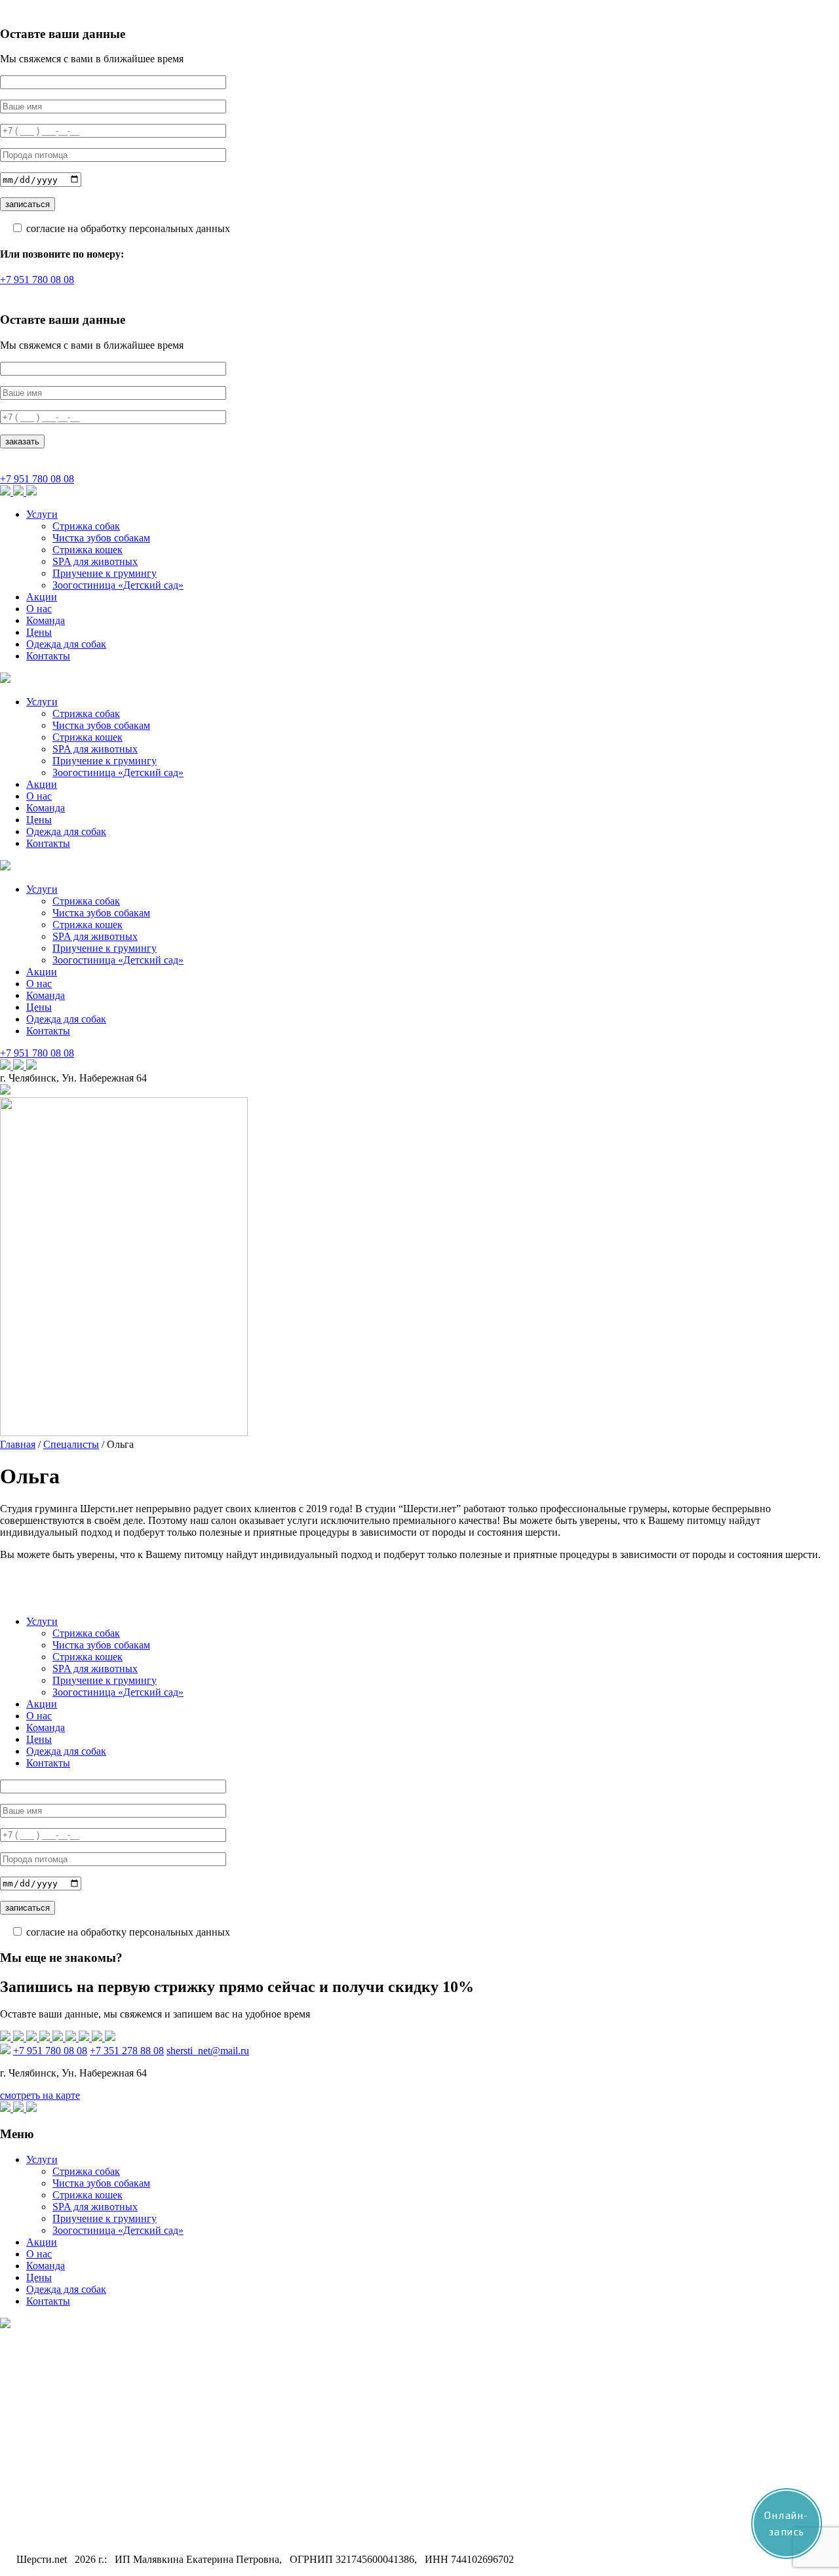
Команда (46, 620)
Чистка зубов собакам (101, 538)
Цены (39, 632)
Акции (42, 597)
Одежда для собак (66, 644)
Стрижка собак (86, 526)
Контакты (48, 656)
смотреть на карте (40, 2095)
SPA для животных (95, 561)
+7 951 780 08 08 (37, 280)
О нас (39, 609)
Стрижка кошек (88, 550)
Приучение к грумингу (105, 573)
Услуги (42, 514)
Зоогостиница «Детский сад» (118, 585)
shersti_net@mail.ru (208, 2051)
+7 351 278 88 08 (127, 2051)
